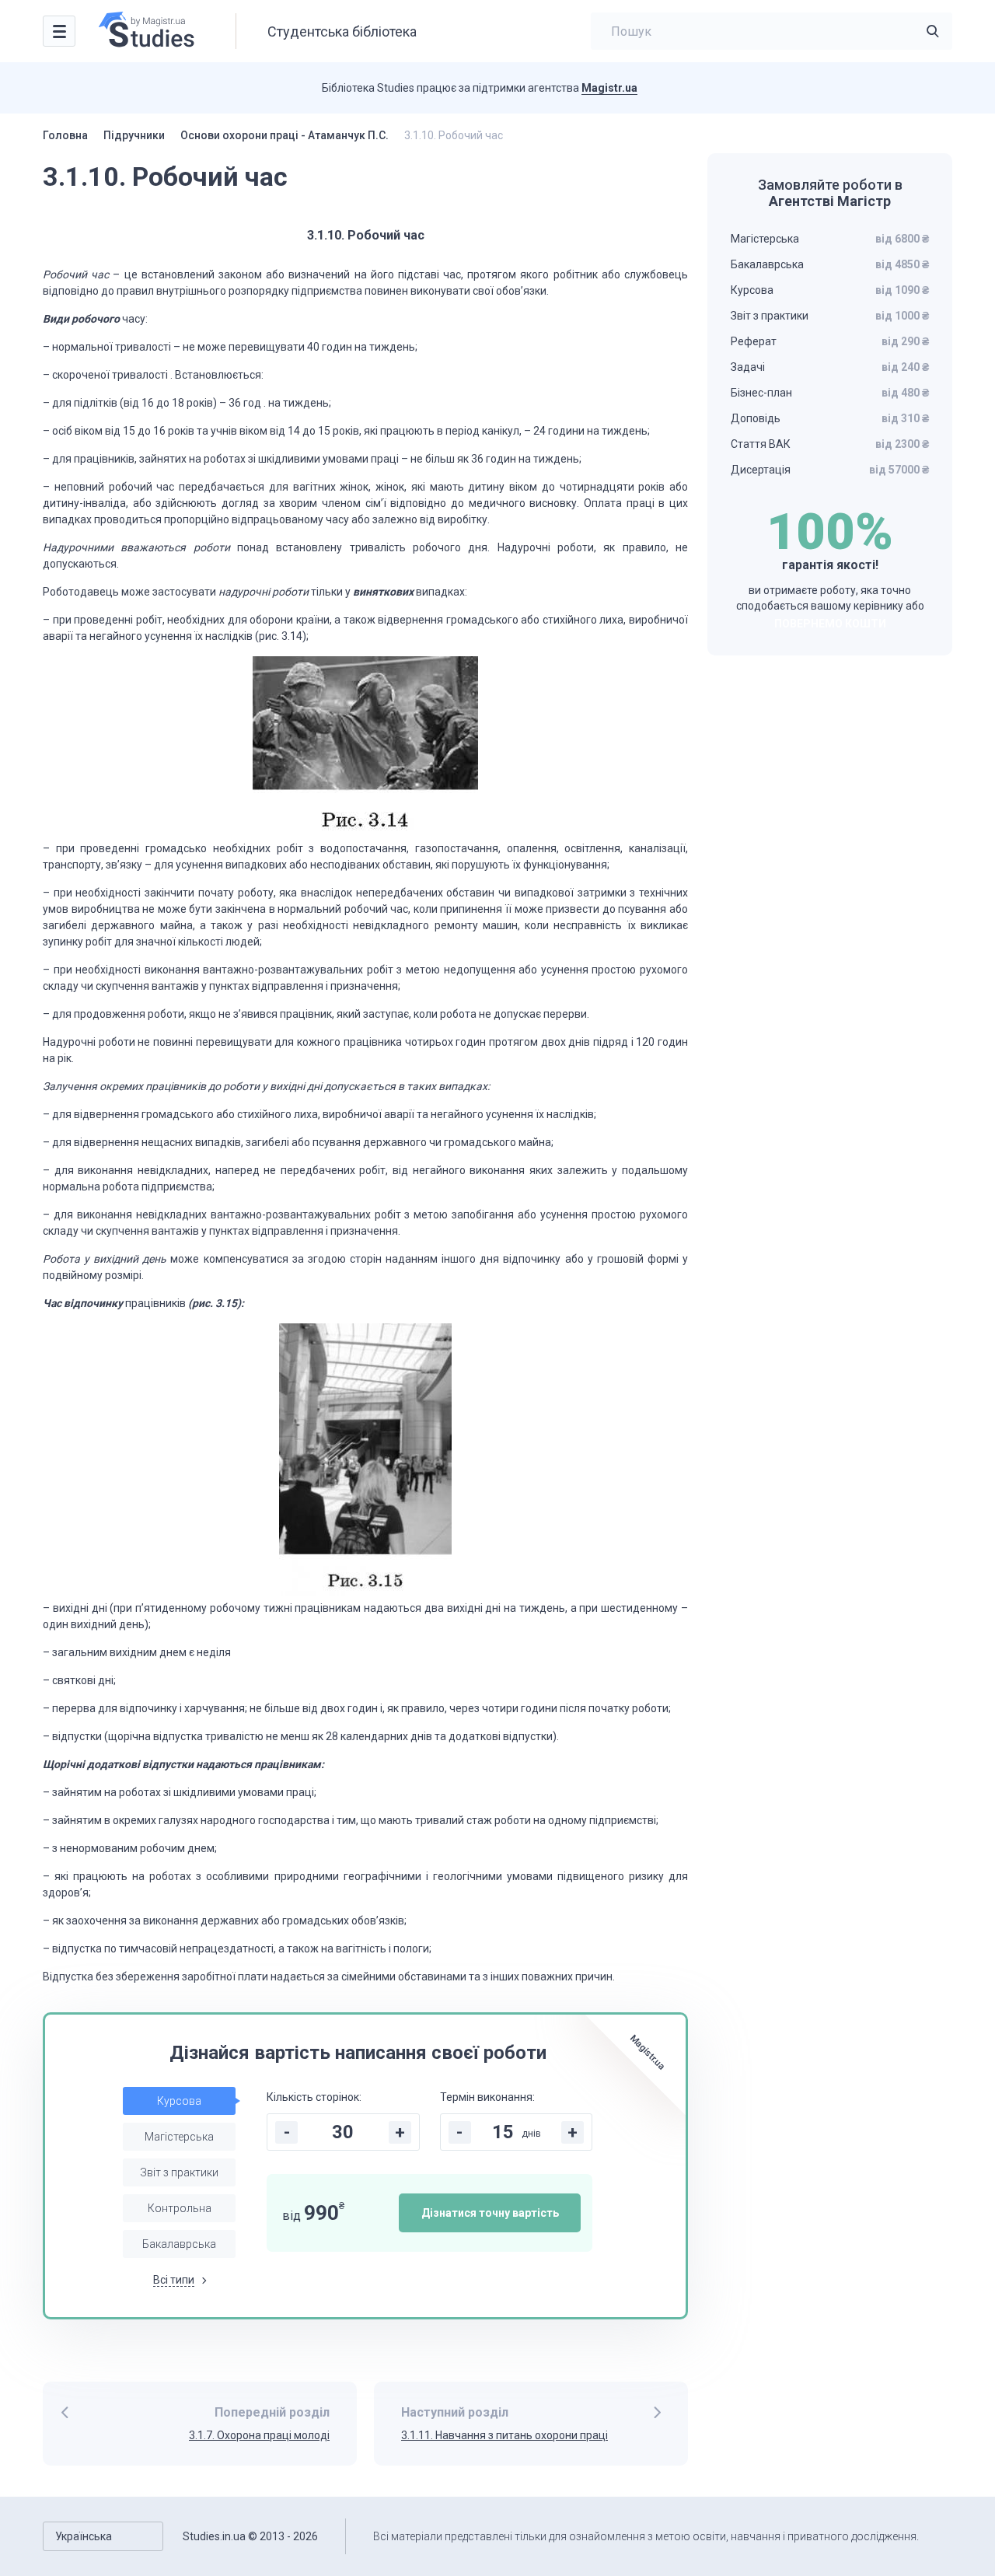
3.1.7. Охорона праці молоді (259, 2435)
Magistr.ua (609, 88)
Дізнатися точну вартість (490, 2213)
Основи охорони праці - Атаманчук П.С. (285, 135)
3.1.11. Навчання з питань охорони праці (504, 2435)
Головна (65, 135)
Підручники (134, 135)
